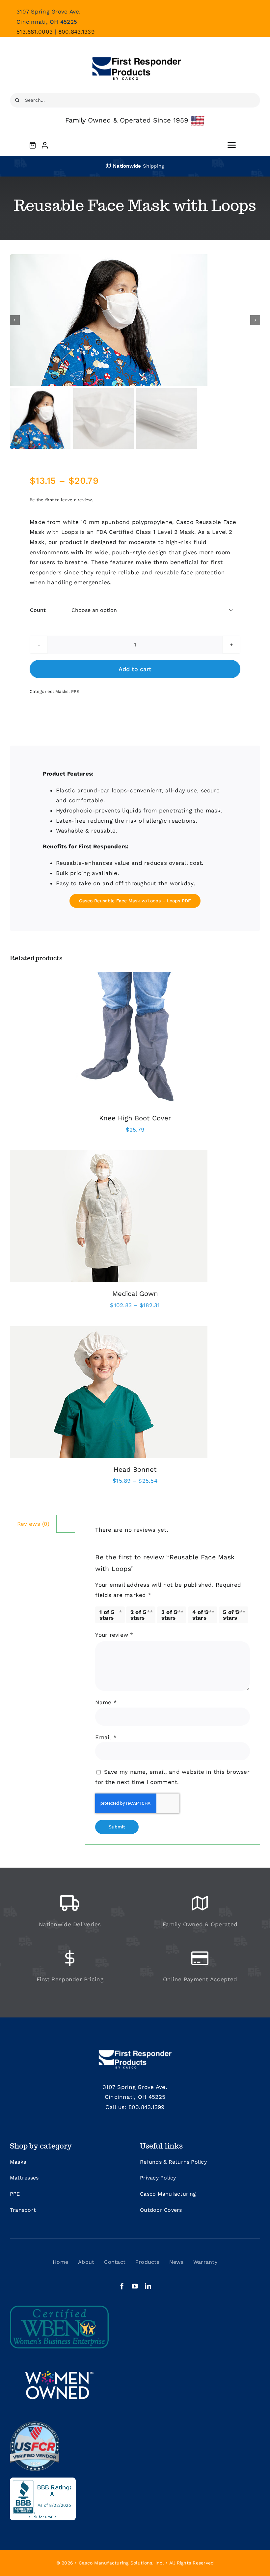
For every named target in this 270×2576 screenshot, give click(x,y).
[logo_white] (135, 2050)
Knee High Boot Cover (135, 1118)
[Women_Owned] (59, 2358)
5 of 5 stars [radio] (231, 1615)
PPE (75, 691)
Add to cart (135, 669)
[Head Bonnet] (109, 1331)
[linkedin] (148, 2286)
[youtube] (135, 2286)
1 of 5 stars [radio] (107, 1615)
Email (106, 1737)
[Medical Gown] (109, 1155)
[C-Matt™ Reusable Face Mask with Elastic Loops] (135, 320)
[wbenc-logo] (59, 2308)
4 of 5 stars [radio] (201, 1615)
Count (38, 610)
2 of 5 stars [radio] (138, 1615)
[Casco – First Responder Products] (135, 49)
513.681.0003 (35, 32)
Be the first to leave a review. (61, 500)
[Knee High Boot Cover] (135, 971)
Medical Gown (135, 1294)
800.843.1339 (76, 32)
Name (106, 1702)
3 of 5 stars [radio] (169, 1615)
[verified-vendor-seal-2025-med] (35, 2424)
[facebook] (122, 2286)
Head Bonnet (135, 1469)
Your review (114, 1635)
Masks (62, 691)
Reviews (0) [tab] (33, 1524)
